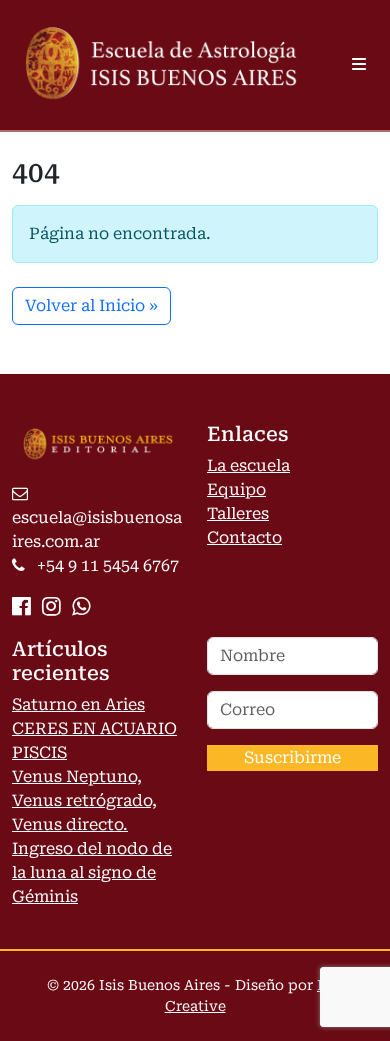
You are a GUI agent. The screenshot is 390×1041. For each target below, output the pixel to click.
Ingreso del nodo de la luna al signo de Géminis (92, 872)
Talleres (238, 513)
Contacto (244, 537)
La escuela (248, 465)
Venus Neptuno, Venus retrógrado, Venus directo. (84, 800)
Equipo (236, 489)
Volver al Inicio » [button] (91, 305)
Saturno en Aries (78, 704)
